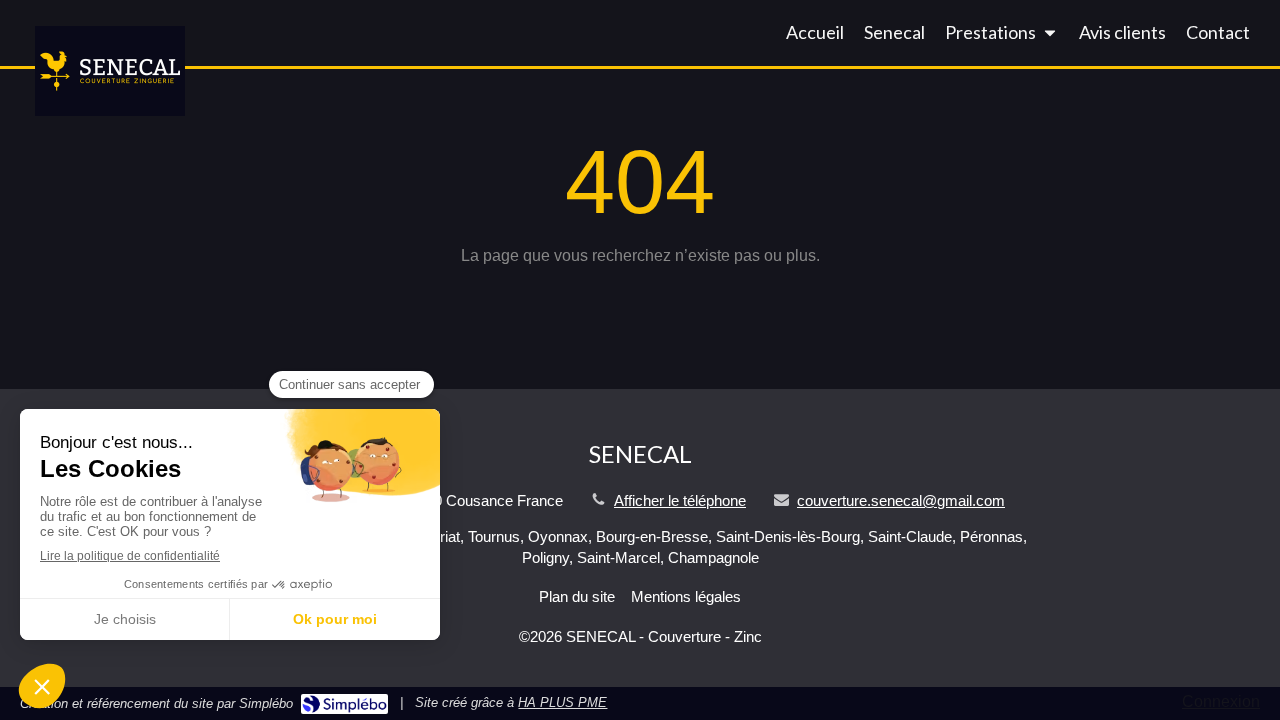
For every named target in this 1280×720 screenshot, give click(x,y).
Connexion (1221, 701)
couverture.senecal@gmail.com (901, 500)
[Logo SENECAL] (110, 110)
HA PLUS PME (562, 702)
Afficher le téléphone (680, 500)
